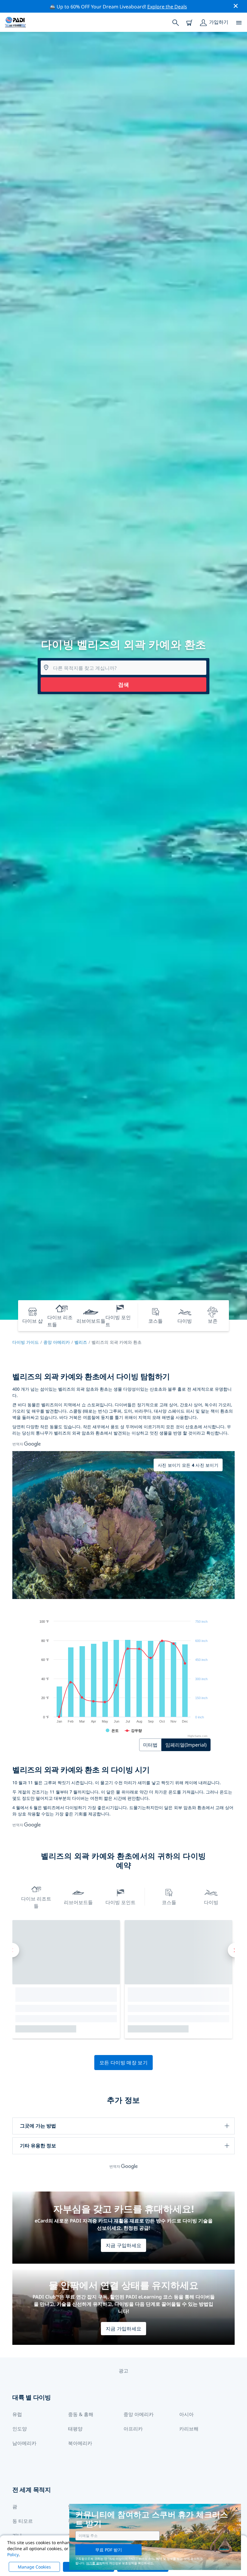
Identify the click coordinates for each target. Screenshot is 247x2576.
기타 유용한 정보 (38, 2146)
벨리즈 (81, 1342)
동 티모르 (23, 2521)
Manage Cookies (34, 2567)
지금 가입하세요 (124, 2329)
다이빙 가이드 (26, 1342)
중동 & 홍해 (81, 2414)
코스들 (169, 1902)
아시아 (186, 2414)
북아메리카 (80, 2443)
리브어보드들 (78, 1902)
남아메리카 (24, 2443)
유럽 (17, 2414)
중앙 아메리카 (57, 1342)
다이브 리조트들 (36, 1902)
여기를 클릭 (94, 2563)
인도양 (20, 2429)
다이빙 (211, 1902)
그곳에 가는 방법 (38, 2126)
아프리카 (133, 2429)
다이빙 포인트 (120, 1902)
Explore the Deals (167, 7)
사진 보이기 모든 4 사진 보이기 (188, 1465)
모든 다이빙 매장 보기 (123, 2063)
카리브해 (189, 2429)
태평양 (75, 2429)
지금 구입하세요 (124, 2245)
